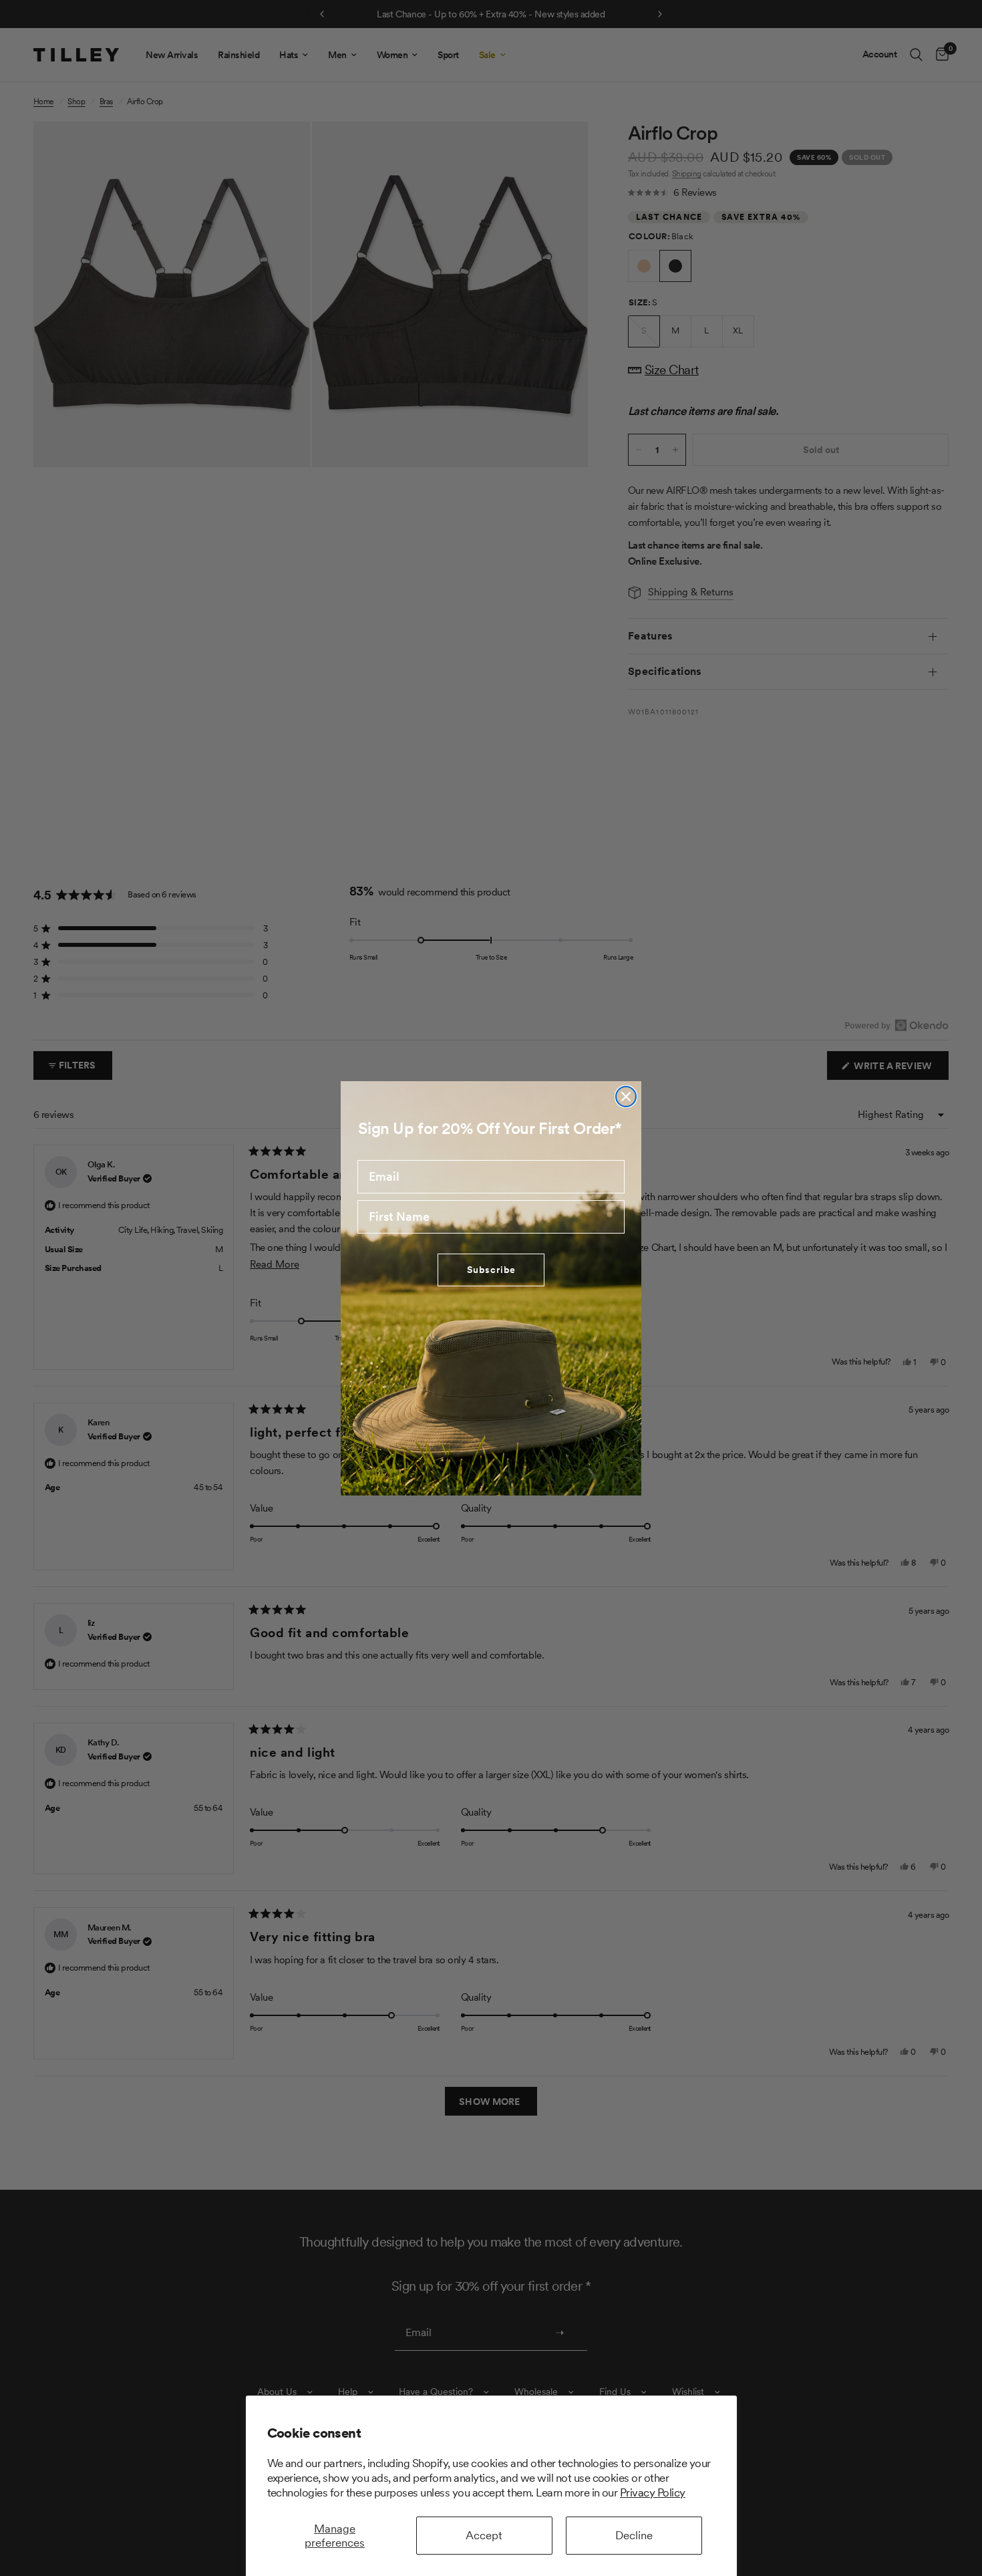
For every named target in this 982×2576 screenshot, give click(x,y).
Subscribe (491, 1270)
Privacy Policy (653, 2492)
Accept (484, 2535)
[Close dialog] (626, 1097)
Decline (634, 2535)
